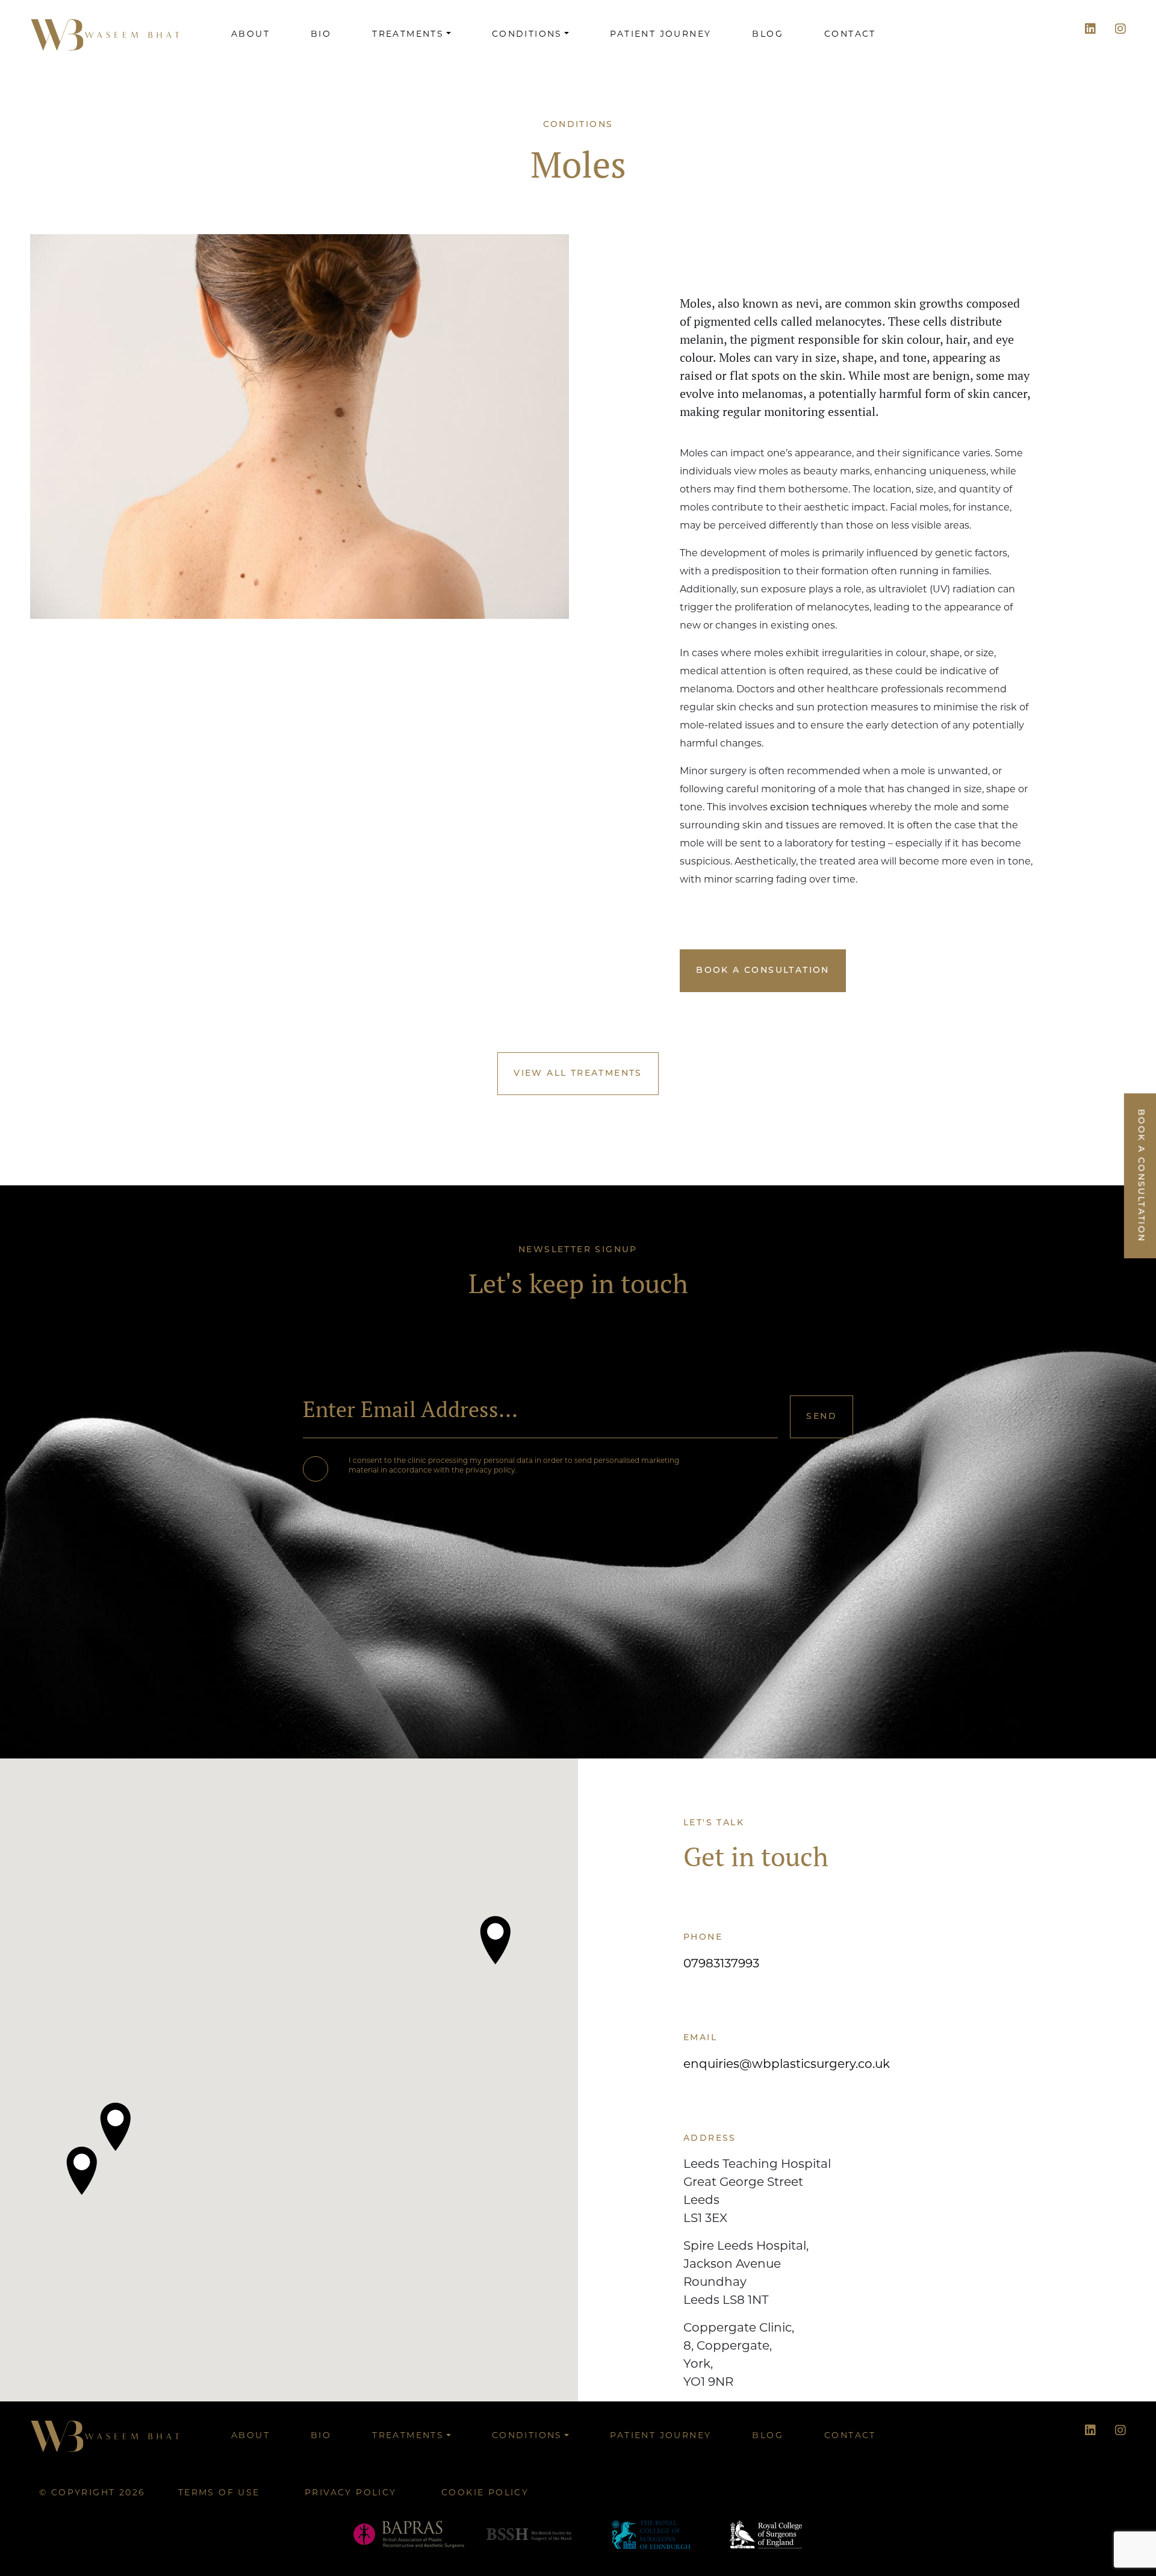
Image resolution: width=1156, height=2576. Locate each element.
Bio (321, 35)
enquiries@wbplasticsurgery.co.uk (787, 2065)
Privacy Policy (351, 2493)
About (250, 35)
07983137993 (721, 1964)
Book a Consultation (763, 971)
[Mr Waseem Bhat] (105, 35)
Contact (850, 35)
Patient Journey (660, 35)
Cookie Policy (485, 2493)
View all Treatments (578, 1074)
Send (822, 1417)
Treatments (408, 35)
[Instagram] (1120, 30)
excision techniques (819, 808)
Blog (768, 35)
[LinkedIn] (1090, 30)
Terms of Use (219, 2493)
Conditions (527, 35)
